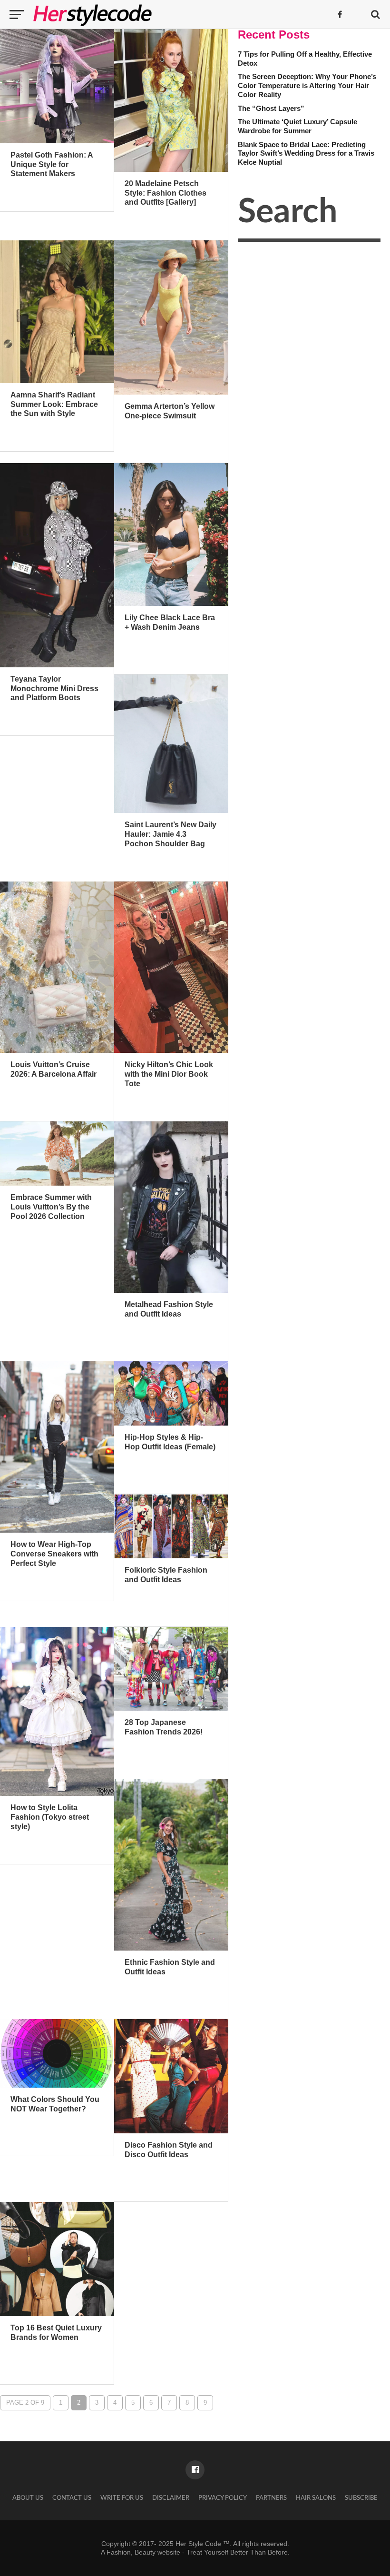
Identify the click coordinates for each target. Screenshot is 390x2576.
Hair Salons (316, 2498)
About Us (28, 2498)
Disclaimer (171, 2498)
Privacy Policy (223, 2498)
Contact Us (72, 2498)
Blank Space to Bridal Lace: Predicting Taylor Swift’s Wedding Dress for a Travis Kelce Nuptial (306, 153)
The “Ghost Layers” (271, 108)
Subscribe (361, 2498)
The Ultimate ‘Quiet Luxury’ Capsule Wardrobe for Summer (297, 126)
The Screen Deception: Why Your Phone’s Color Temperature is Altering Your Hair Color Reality (307, 85)
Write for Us (122, 2498)
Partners (271, 2498)
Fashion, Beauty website (143, 2552)
